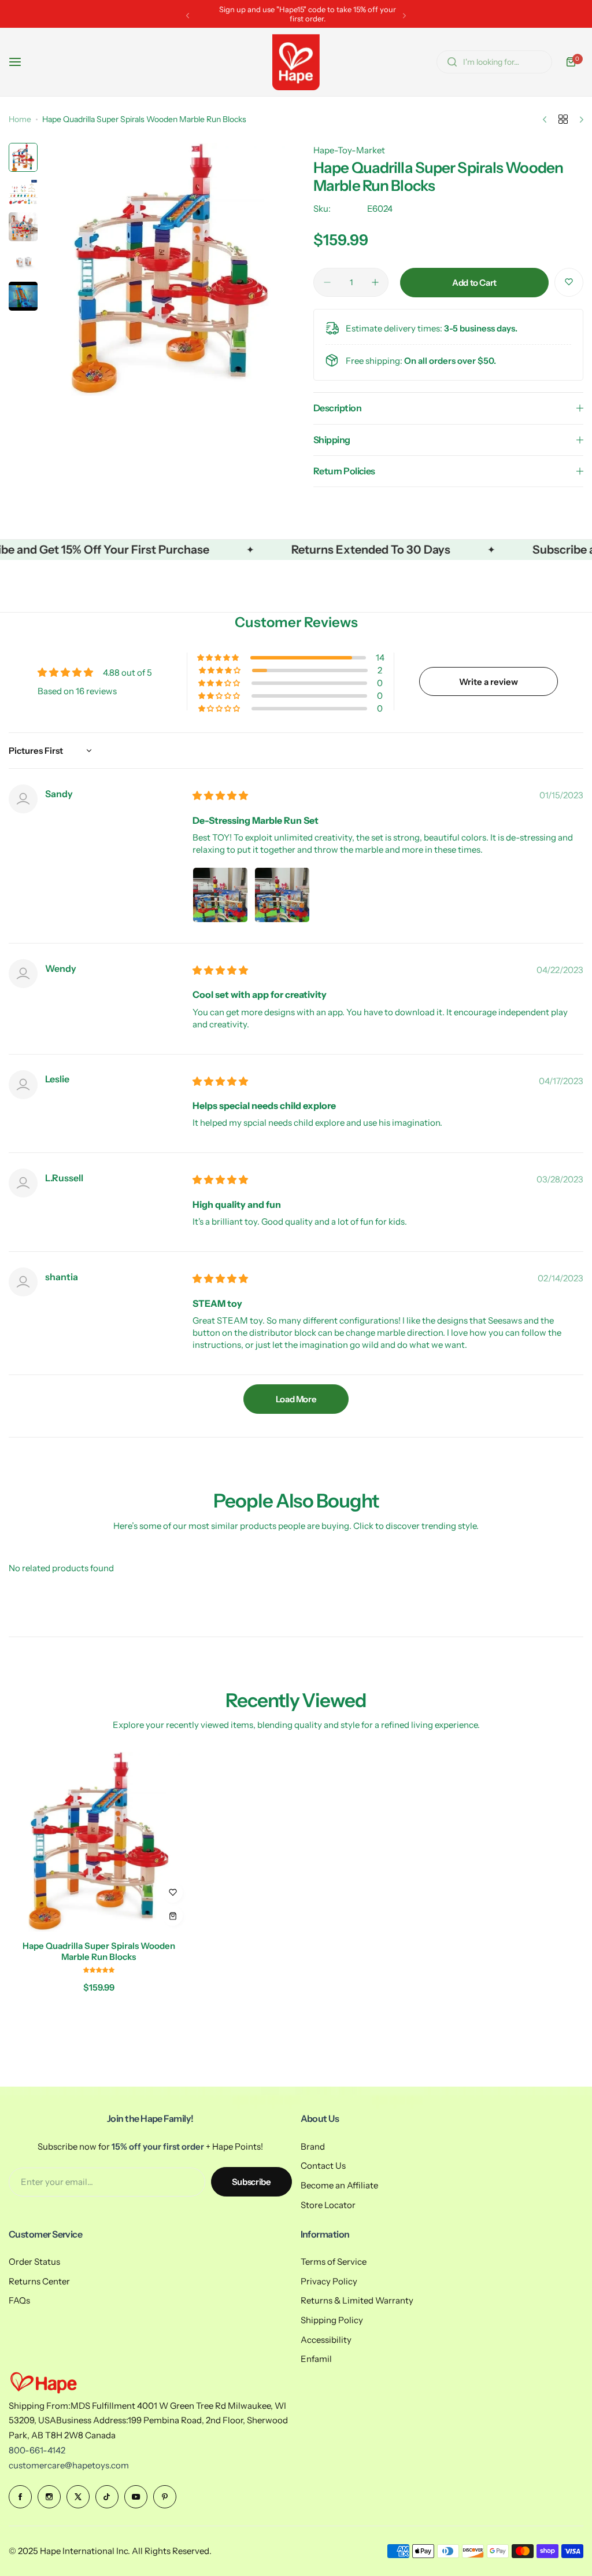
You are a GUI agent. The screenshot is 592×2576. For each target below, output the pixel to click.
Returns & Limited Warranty (357, 2300)
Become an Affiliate (339, 2185)
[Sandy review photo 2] (282, 895)
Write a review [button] (489, 682)
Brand (313, 2146)
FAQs (19, 2300)
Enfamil (316, 2359)
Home (20, 119)
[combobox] (494, 62)
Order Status (34, 2262)
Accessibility (326, 2340)
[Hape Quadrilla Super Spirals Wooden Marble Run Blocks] (99, 1842)
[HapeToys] (296, 62)
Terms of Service (334, 2262)
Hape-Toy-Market (349, 150)
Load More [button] (296, 1399)
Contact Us (323, 2166)
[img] (220, 796)
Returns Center (39, 2281)
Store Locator (328, 2205)
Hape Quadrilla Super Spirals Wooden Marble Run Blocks (99, 1951)
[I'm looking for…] (452, 62)
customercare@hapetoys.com (69, 2465)
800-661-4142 (37, 2450)
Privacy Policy (329, 2281)
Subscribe (251, 2182)
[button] (188, 15)
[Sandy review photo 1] (220, 895)
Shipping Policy (332, 2320)
